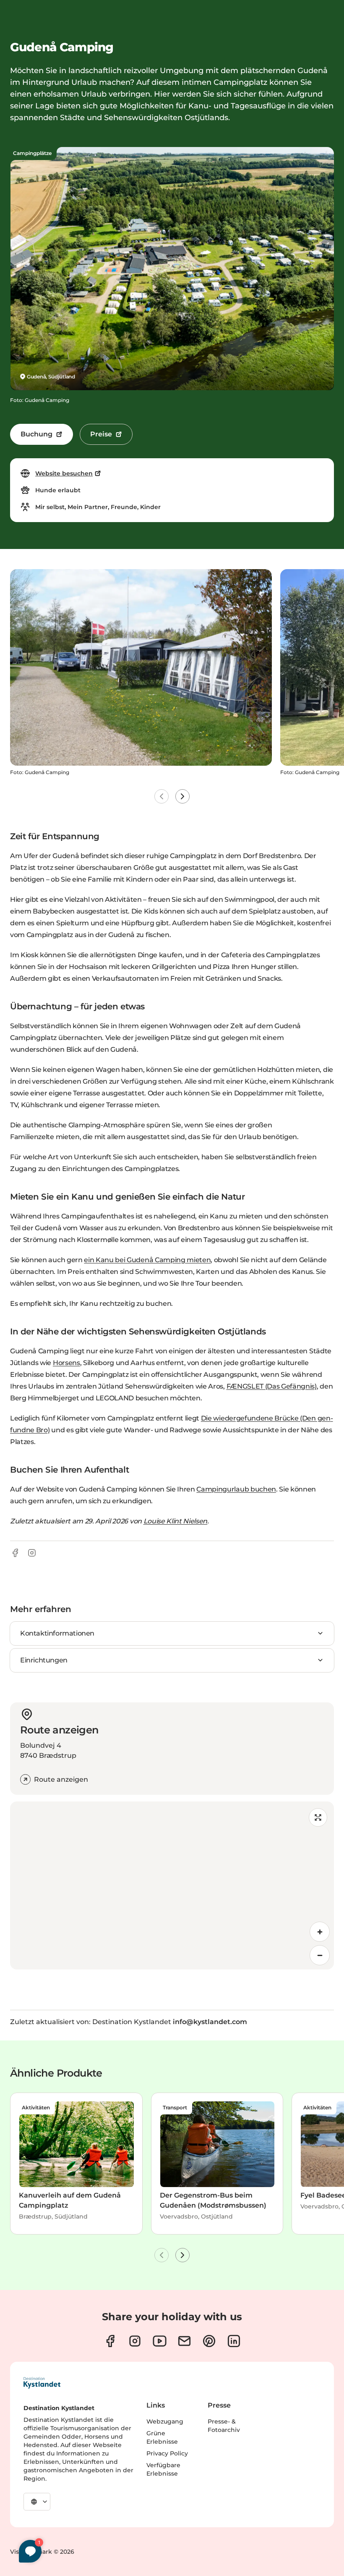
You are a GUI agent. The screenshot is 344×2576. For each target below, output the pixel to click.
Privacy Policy (167, 2453)
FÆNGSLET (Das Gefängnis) (272, 1386)
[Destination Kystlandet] (42, 2383)
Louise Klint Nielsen (176, 1521)
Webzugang (165, 2421)
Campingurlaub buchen (236, 1489)
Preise (101, 434)
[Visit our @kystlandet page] (160, 2341)
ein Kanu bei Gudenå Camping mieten (147, 1260)
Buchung (36, 434)
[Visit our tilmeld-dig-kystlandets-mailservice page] (184, 2341)
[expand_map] (318, 1817)
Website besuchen (64, 473)
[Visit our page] (110, 2341)
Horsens (66, 1363)
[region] (172, 1885)
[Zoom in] (320, 1932)
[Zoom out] (320, 1955)
